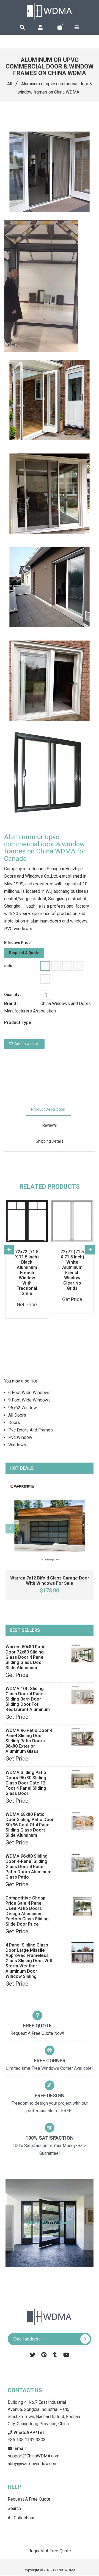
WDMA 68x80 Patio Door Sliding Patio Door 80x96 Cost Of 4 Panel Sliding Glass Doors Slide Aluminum (30, 1825)
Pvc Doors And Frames (31, 1430)
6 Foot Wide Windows (29, 1393)
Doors (14, 1423)
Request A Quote (24, 953)
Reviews (50, 1125)
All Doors (17, 1415)
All (10, 84)
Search (14, 2508)
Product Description (48, 1109)
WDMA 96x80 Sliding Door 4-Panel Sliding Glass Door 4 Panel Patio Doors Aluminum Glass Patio (28, 1867)
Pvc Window (20, 1437)
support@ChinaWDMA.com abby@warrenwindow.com (34, 2456)
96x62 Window (23, 1408)
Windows (17, 1445)
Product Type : (19, 1023)
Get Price (17, 1675)
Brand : (11, 1004)
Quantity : (13, 995)
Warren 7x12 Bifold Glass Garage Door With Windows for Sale (50, 1581)
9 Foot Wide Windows (29, 1400)
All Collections (22, 2518)
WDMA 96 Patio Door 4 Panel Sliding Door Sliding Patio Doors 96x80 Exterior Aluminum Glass (29, 1741)
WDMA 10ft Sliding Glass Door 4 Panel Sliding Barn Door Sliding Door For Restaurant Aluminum (28, 1699)
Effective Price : (18, 943)
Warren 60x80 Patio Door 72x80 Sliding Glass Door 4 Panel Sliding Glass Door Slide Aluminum (26, 1657)
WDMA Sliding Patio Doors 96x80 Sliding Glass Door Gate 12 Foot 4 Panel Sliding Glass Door (26, 1783)
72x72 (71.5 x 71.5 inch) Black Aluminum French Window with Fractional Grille (27, 1273)
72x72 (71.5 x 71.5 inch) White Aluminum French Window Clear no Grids (72, 1270)
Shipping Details (50, 1141)
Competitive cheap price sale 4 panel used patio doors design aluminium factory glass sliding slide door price (27, 1911)
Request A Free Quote (29, 2499)
